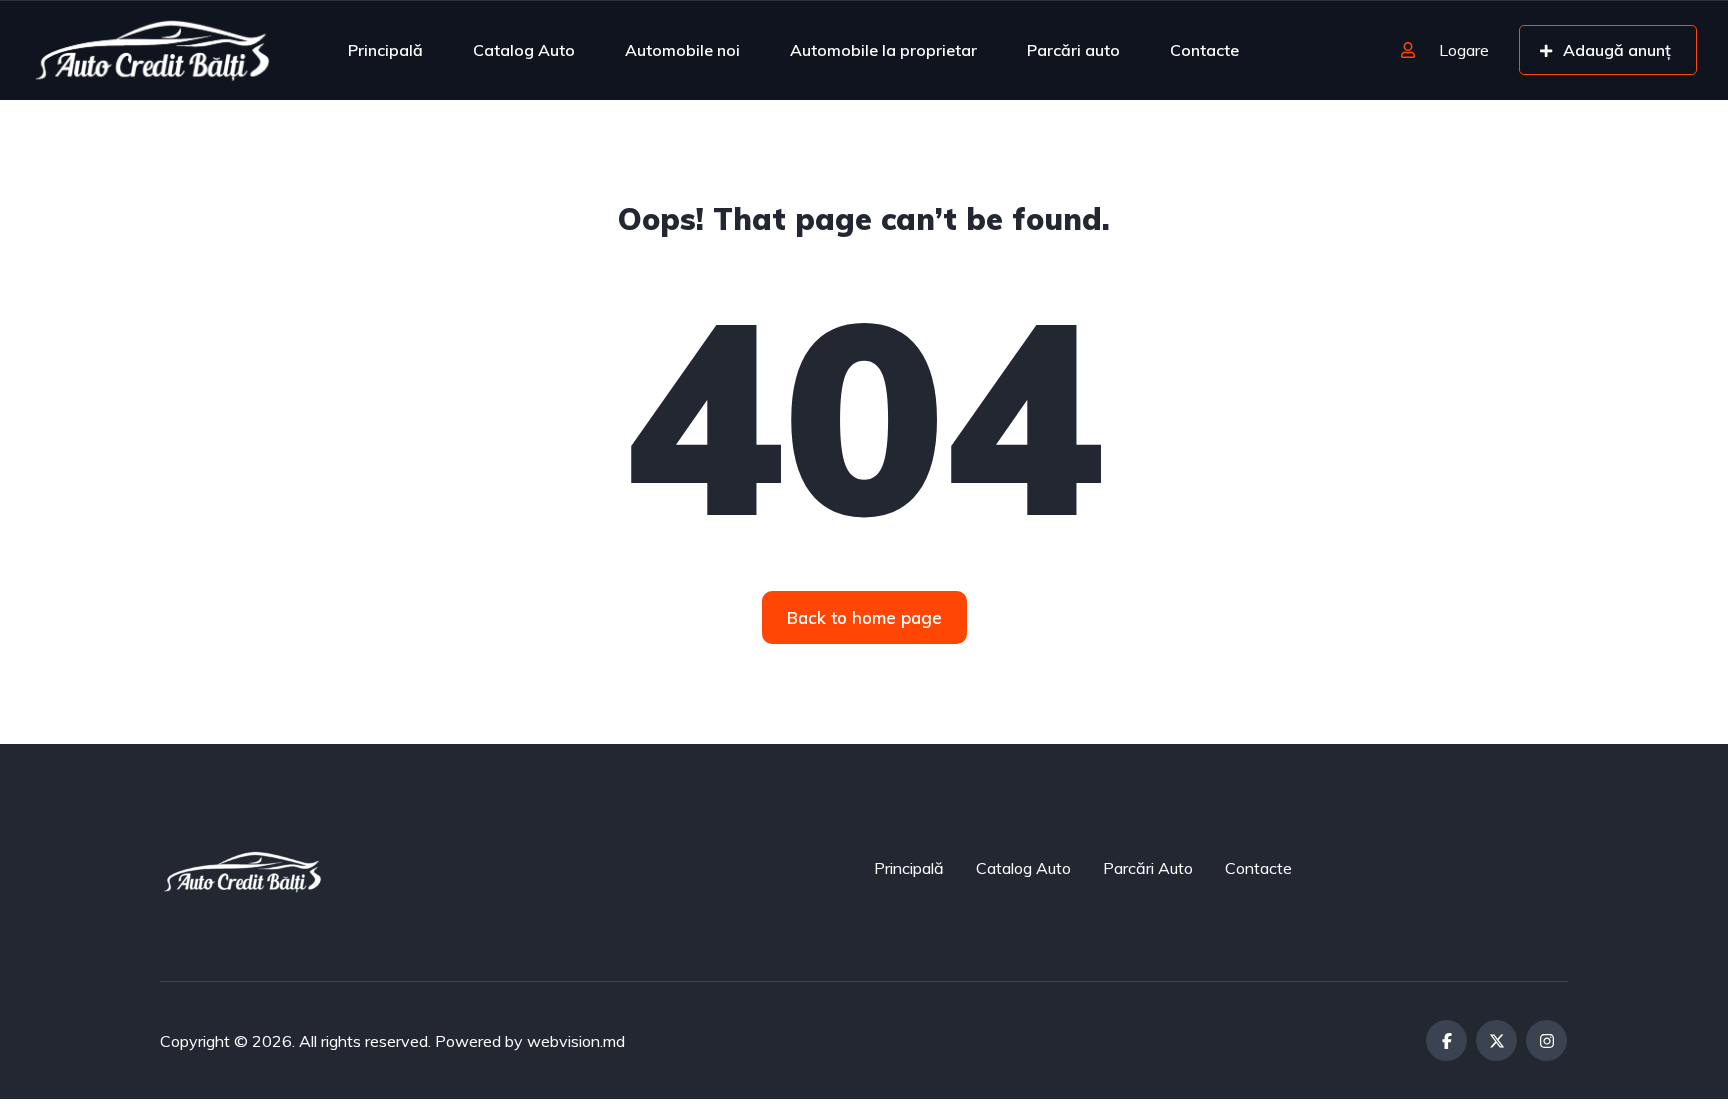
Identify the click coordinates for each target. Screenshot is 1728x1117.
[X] (1496, 1040)
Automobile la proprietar (883, 50)
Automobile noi (682, 50)
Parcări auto (1073, 50)
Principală (385, 50)
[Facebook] (1446, 1040)
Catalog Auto (524, 50)
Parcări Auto (1148, 868)
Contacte (1204, 50)
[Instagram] (1546, 1040)
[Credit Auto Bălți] (152, 50)
